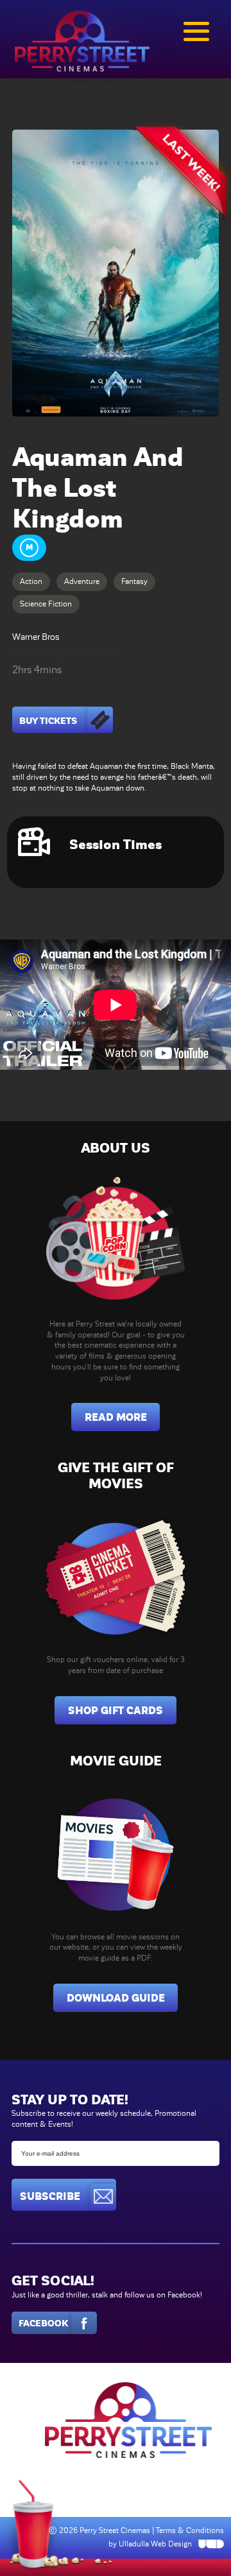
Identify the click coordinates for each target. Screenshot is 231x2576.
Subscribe (50, 2196)
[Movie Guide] (116, 1850)
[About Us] (116, 1238)
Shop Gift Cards (116, 1711)
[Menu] (196, 31)
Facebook (43, 2323)
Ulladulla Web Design (155, 2544)
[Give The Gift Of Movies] (116, 1574)
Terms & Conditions (190, 2530)
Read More (116, 1417)
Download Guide (116, 1998)
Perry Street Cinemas (116, 2530)
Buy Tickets (48, 721)
